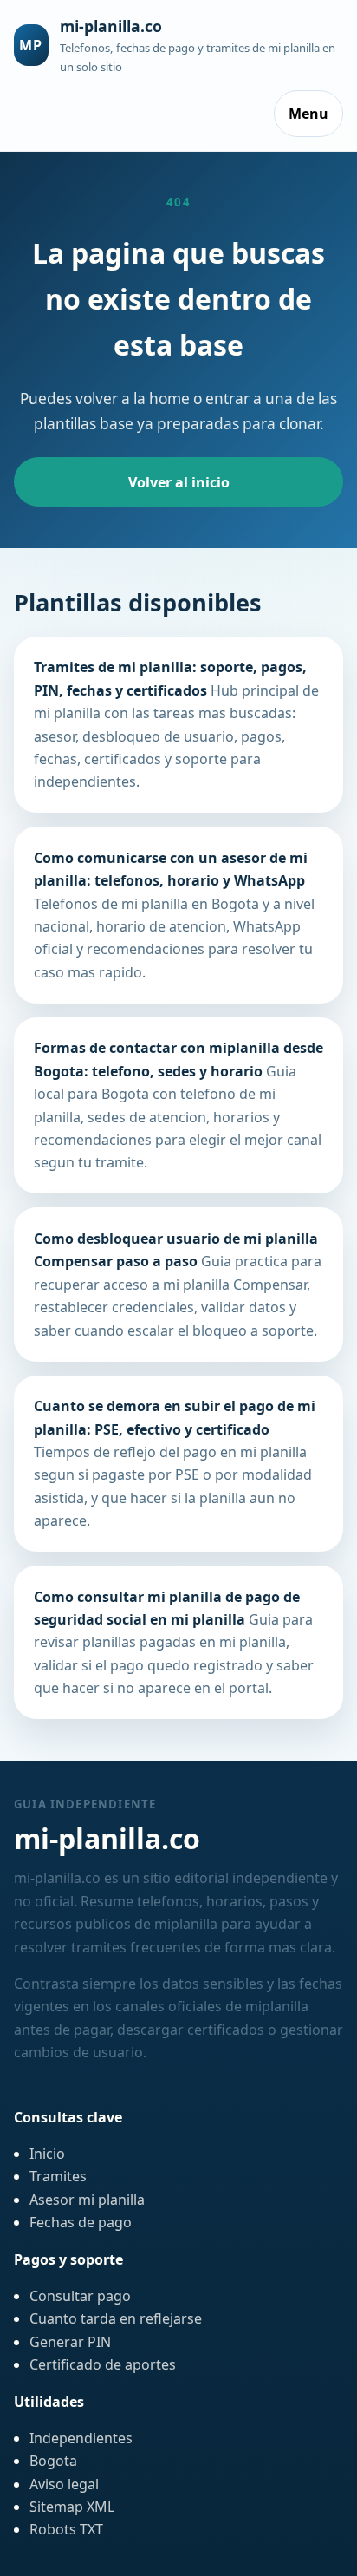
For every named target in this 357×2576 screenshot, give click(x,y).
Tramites (58, 2176)
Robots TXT (66, 2529)
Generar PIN (70, 2342)
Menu (308, 114)
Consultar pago (80, 2296)
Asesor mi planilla (87, 2200)
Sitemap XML (72, 2507)
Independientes (81, 2438)
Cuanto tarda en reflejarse (116, 2318)
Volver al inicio (179, 482)
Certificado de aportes (103, 2364)
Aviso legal (64, 2484)
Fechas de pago (81, 2222)
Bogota (53, 2461)
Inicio (47, 2154)
